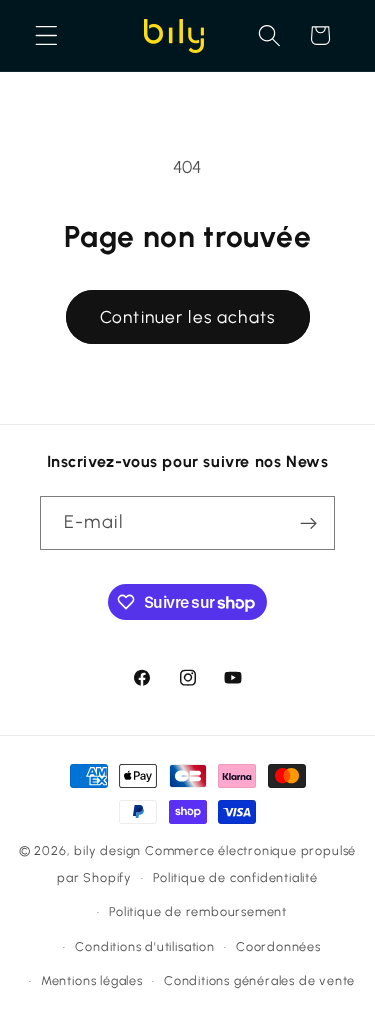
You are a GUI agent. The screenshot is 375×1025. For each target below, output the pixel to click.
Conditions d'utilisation (144, 946)
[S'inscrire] (308, 523)
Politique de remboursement (198, 911)
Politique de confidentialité (235, 877)
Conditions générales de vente (259, 980)
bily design (107, 850)
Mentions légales (92, 980)
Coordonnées (278, 946)
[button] (46, 35)
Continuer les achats (187, 317)
